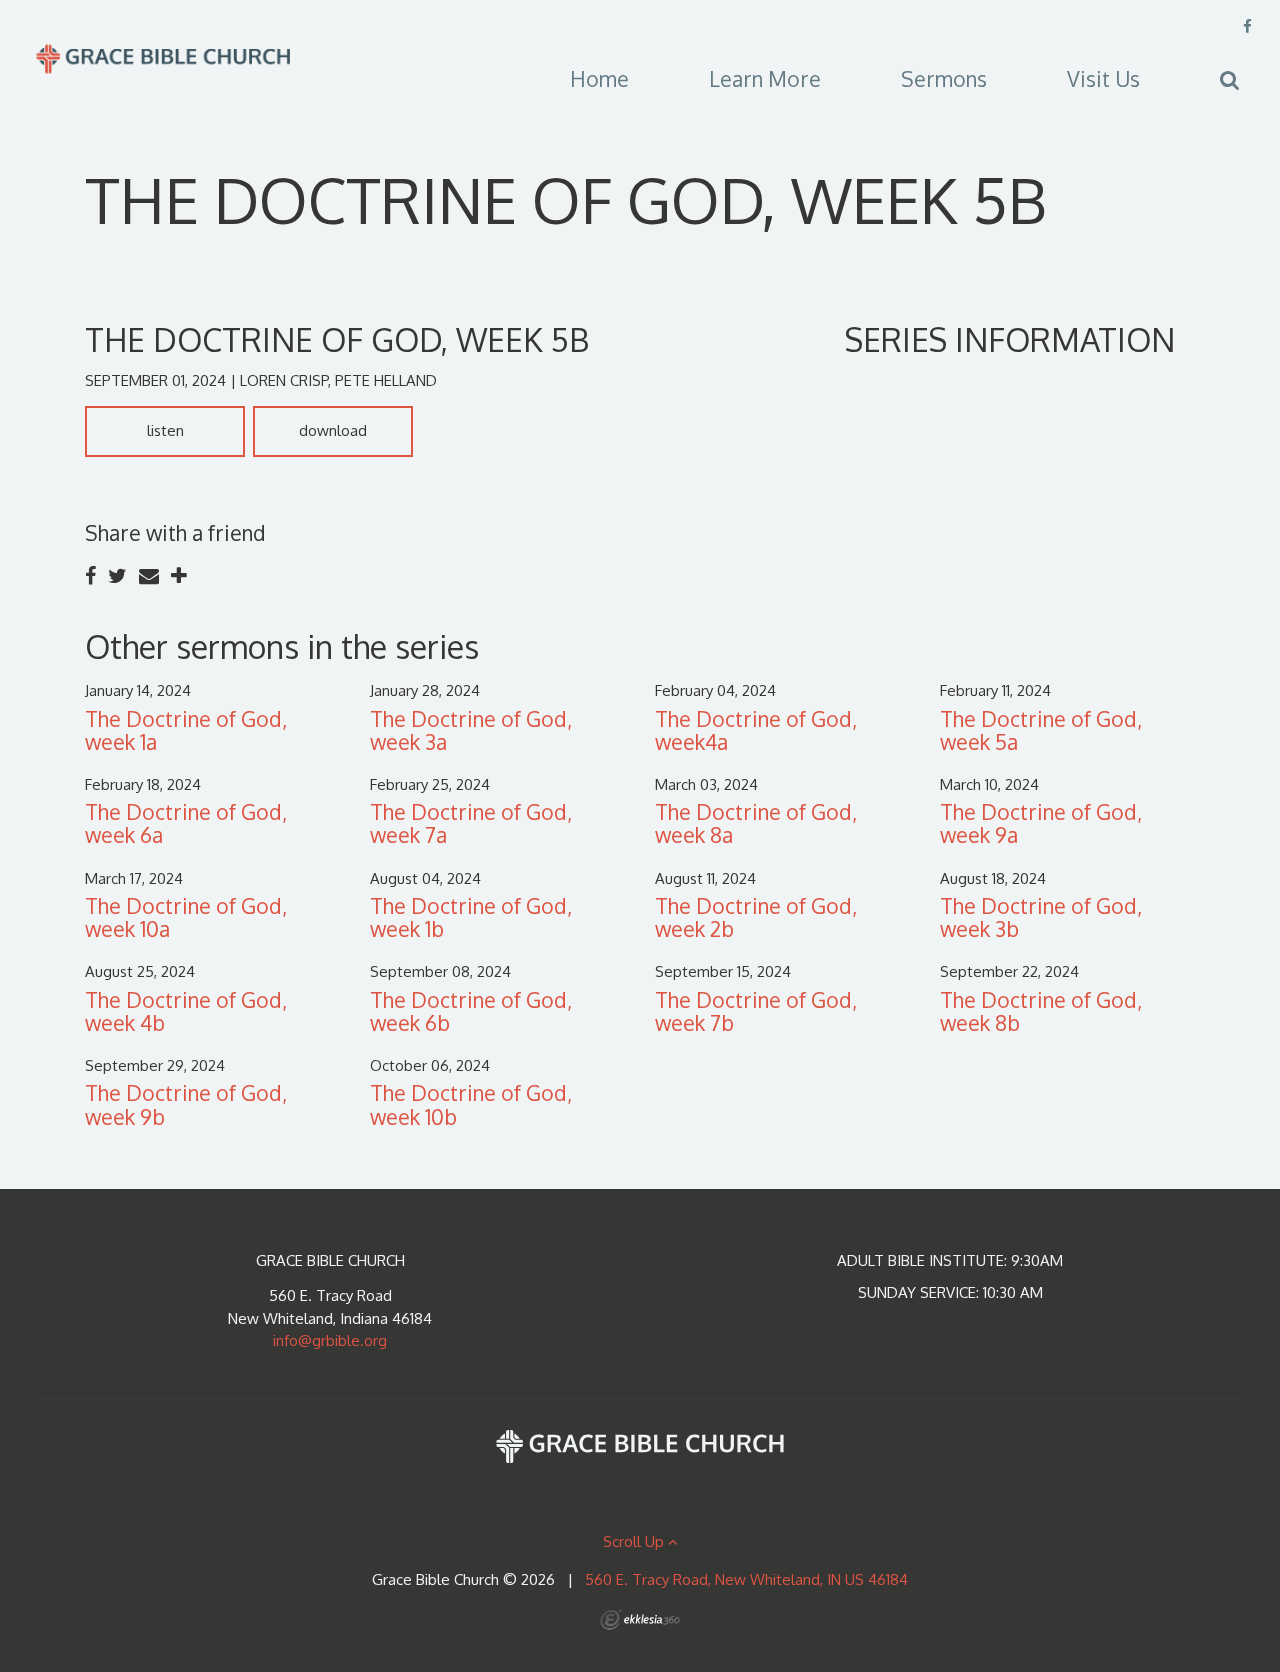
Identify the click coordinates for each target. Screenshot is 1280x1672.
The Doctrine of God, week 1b (471, 917)
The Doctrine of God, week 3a (471, 730)
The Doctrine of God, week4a (756, 730)
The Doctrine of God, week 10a (186, 917)
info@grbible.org (330, 1340)
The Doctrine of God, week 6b (471, 1011)
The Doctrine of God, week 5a (1041, 730)
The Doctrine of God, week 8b (1041, 1011)
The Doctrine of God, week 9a (1041, 823)
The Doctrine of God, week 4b (186, 1011)
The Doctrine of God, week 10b (471, 1104)
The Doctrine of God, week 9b (186, 1104)
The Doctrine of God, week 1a (186, 730)
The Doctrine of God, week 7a (471, 823)
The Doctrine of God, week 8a (756, 823)
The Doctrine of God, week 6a (186, 823)
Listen (165, 430)
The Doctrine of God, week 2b (756, 917)
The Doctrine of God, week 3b (1041, 917)
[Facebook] (1247, 26)
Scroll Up (635, 1541)
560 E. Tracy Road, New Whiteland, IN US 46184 (746, 1579)
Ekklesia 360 (640, 1620)
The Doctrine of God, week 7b (756, 1011)
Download (333, 430)
